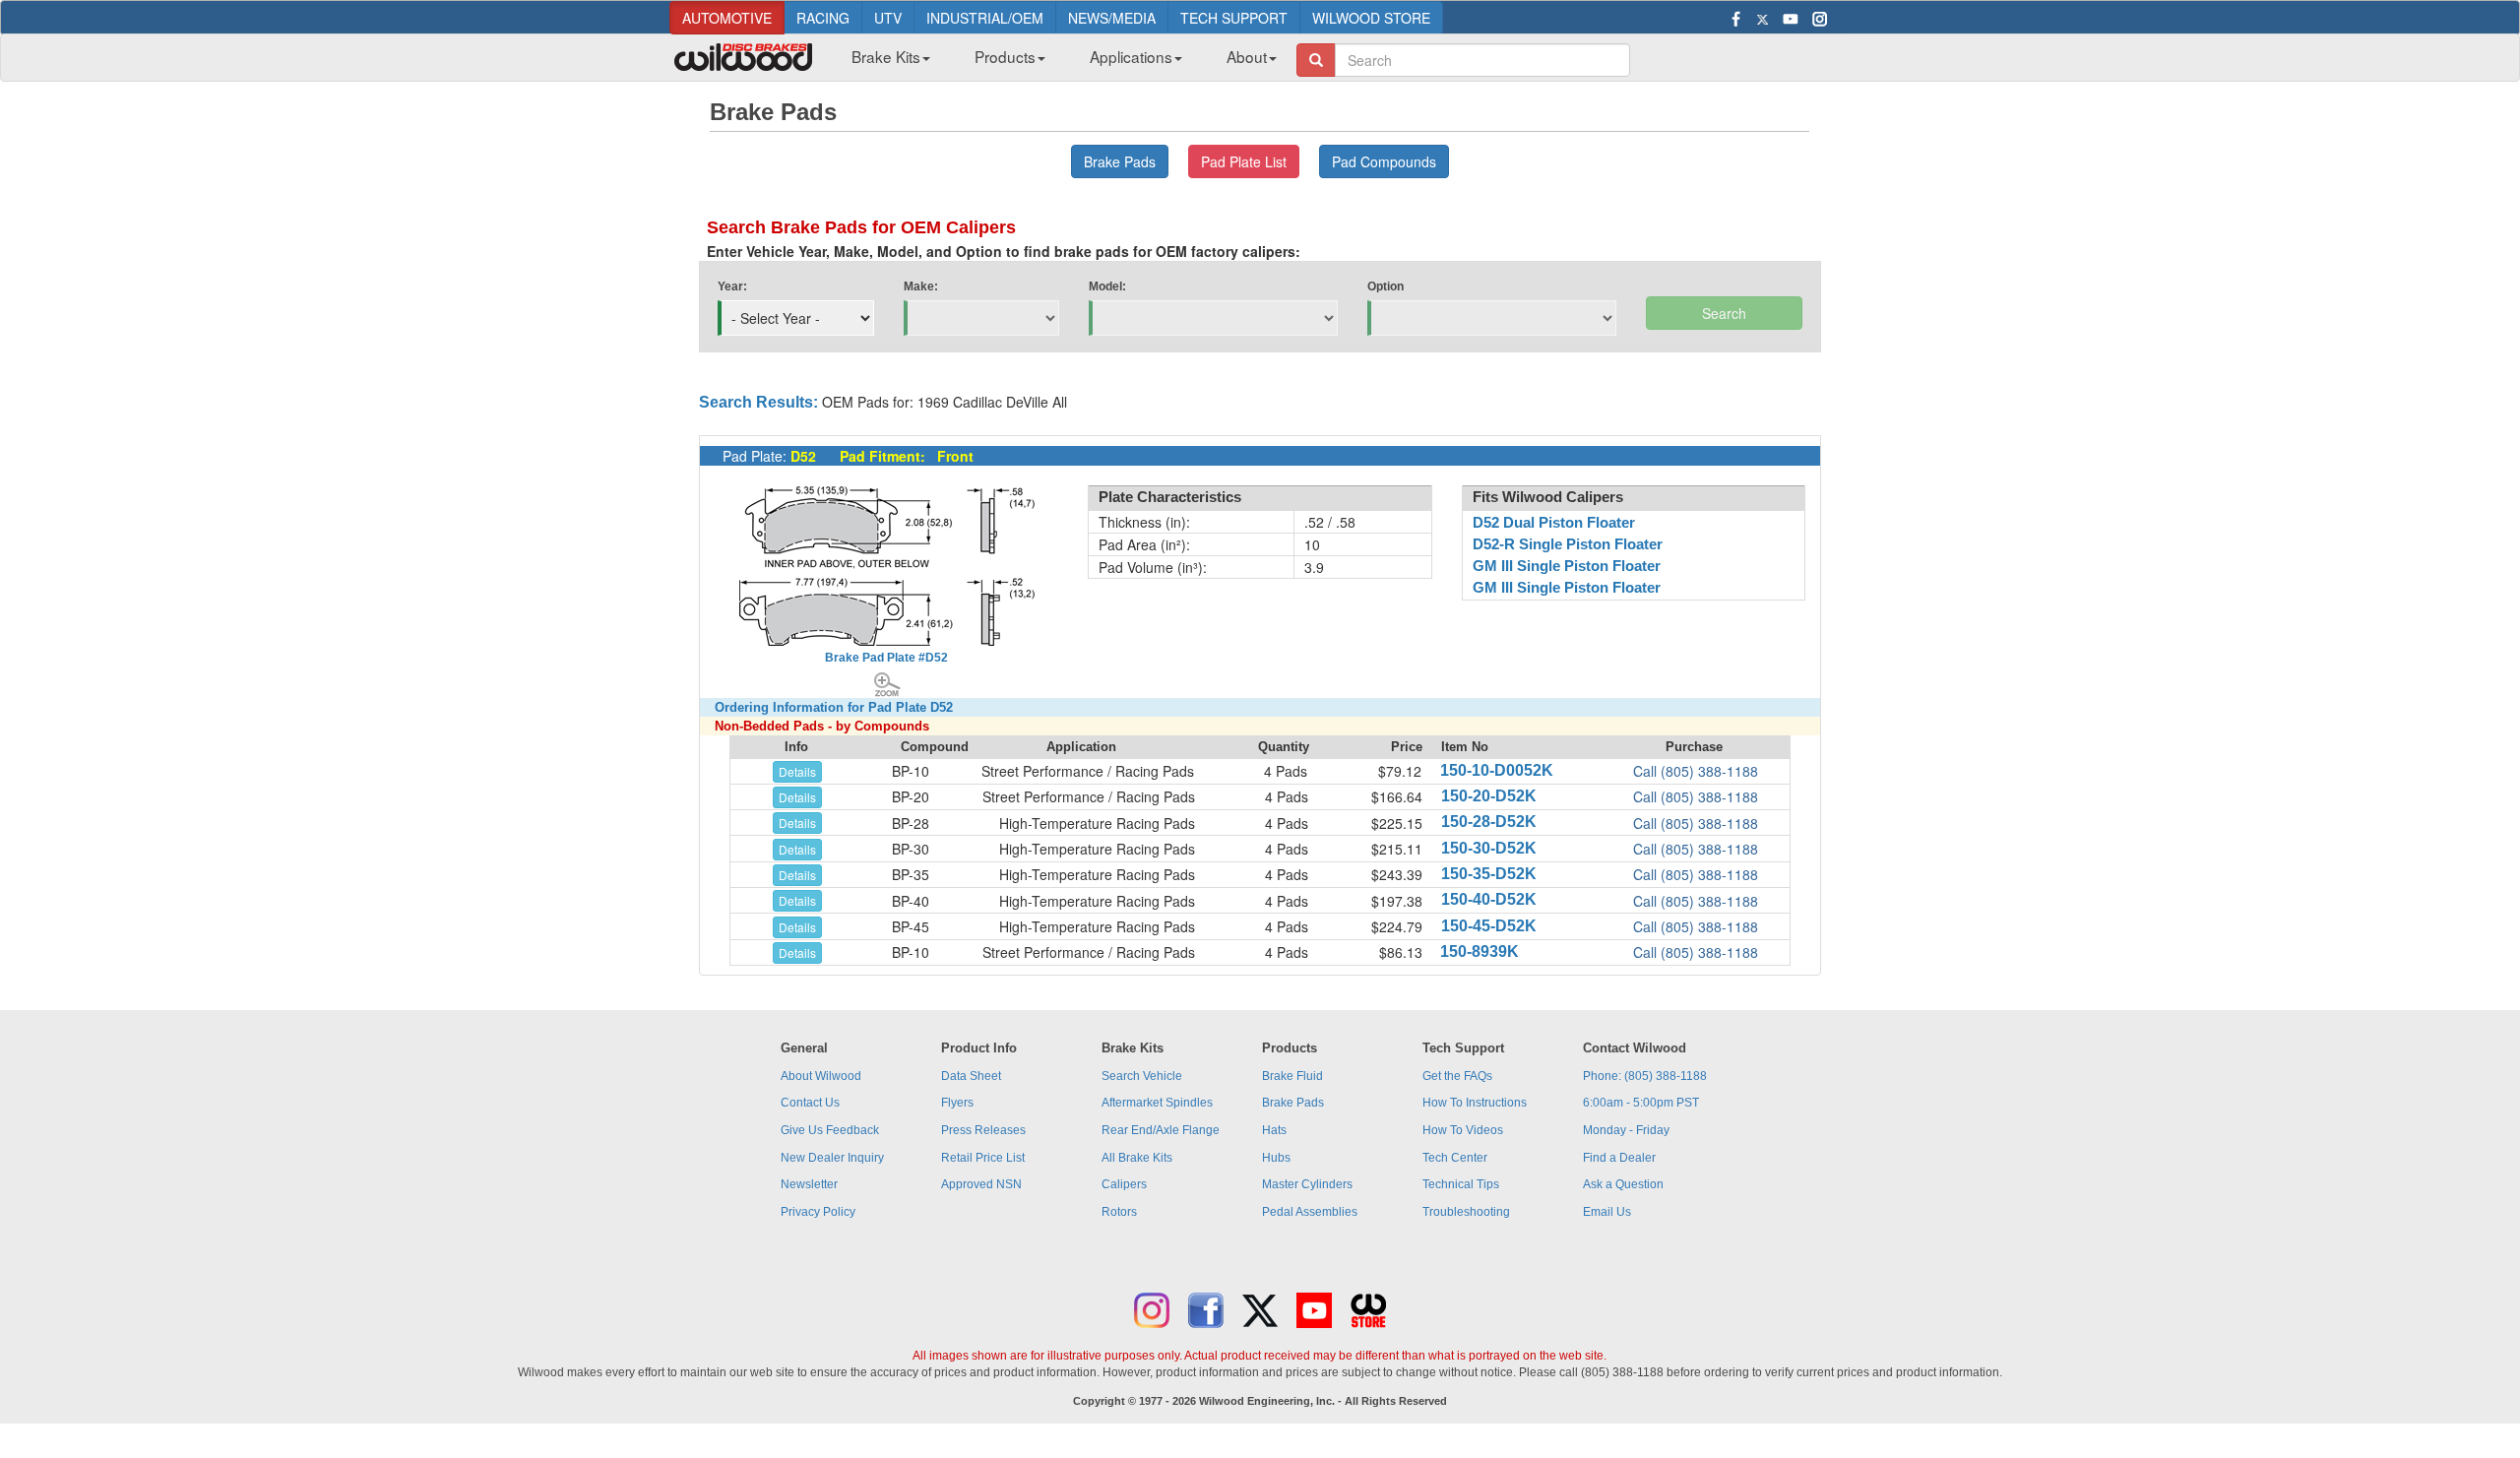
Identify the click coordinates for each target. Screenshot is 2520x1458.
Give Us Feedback (830, 1130)
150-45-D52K (1489, 926)
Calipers (1124, 1184)
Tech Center (1455, 1158)
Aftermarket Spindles (1157, 1103)
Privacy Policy (818, 1212)
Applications (1131, 56)
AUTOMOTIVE (727, 18)
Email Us (1607, 1212)
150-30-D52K (1489, 848)
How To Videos (1463, 1130)
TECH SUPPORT (1234, 18)
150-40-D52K (1489, 899)
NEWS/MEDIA (1112, 18)
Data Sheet (971, 1076)
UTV (888, 18)
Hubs (1276, 1158)
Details (797, 771)
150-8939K (1480, 951)
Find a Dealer (1619, 1158)
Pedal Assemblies (1310, 1212)
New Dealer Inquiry (832, 1158)
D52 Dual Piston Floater (1554, 523)
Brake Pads (1293, 1103)
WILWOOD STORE (1371, 18)
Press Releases (983, 1130)
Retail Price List (983, 1158)
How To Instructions (1475, 1103)
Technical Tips (1461, 1184)
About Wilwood (821, 1076)
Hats (1274, 1130)
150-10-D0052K (1497, 770)
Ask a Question (1623, 1184)
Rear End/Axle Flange (1161, 1130)
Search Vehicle (1142, 1076)
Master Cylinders (1307, 1184)
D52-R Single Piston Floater (1568, 544)
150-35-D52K (1489, 874)
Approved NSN (981, 1184)
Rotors (1119, 1212)
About (1247, 56)
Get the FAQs (1457, 1076)
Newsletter (809, 1184)
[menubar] (1057, 62)
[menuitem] (883, 62)
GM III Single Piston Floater (1567, 566)
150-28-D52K (1489, 822)
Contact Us (810, 1103)
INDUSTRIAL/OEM (985, 18)
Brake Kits (886, 56)
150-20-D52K (1489, 796)
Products (1005, 56)
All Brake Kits (1137, 1158)
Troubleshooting (1466, 1212)
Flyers (957, 1103)
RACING (823, 18)
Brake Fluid (1292, 1076)
